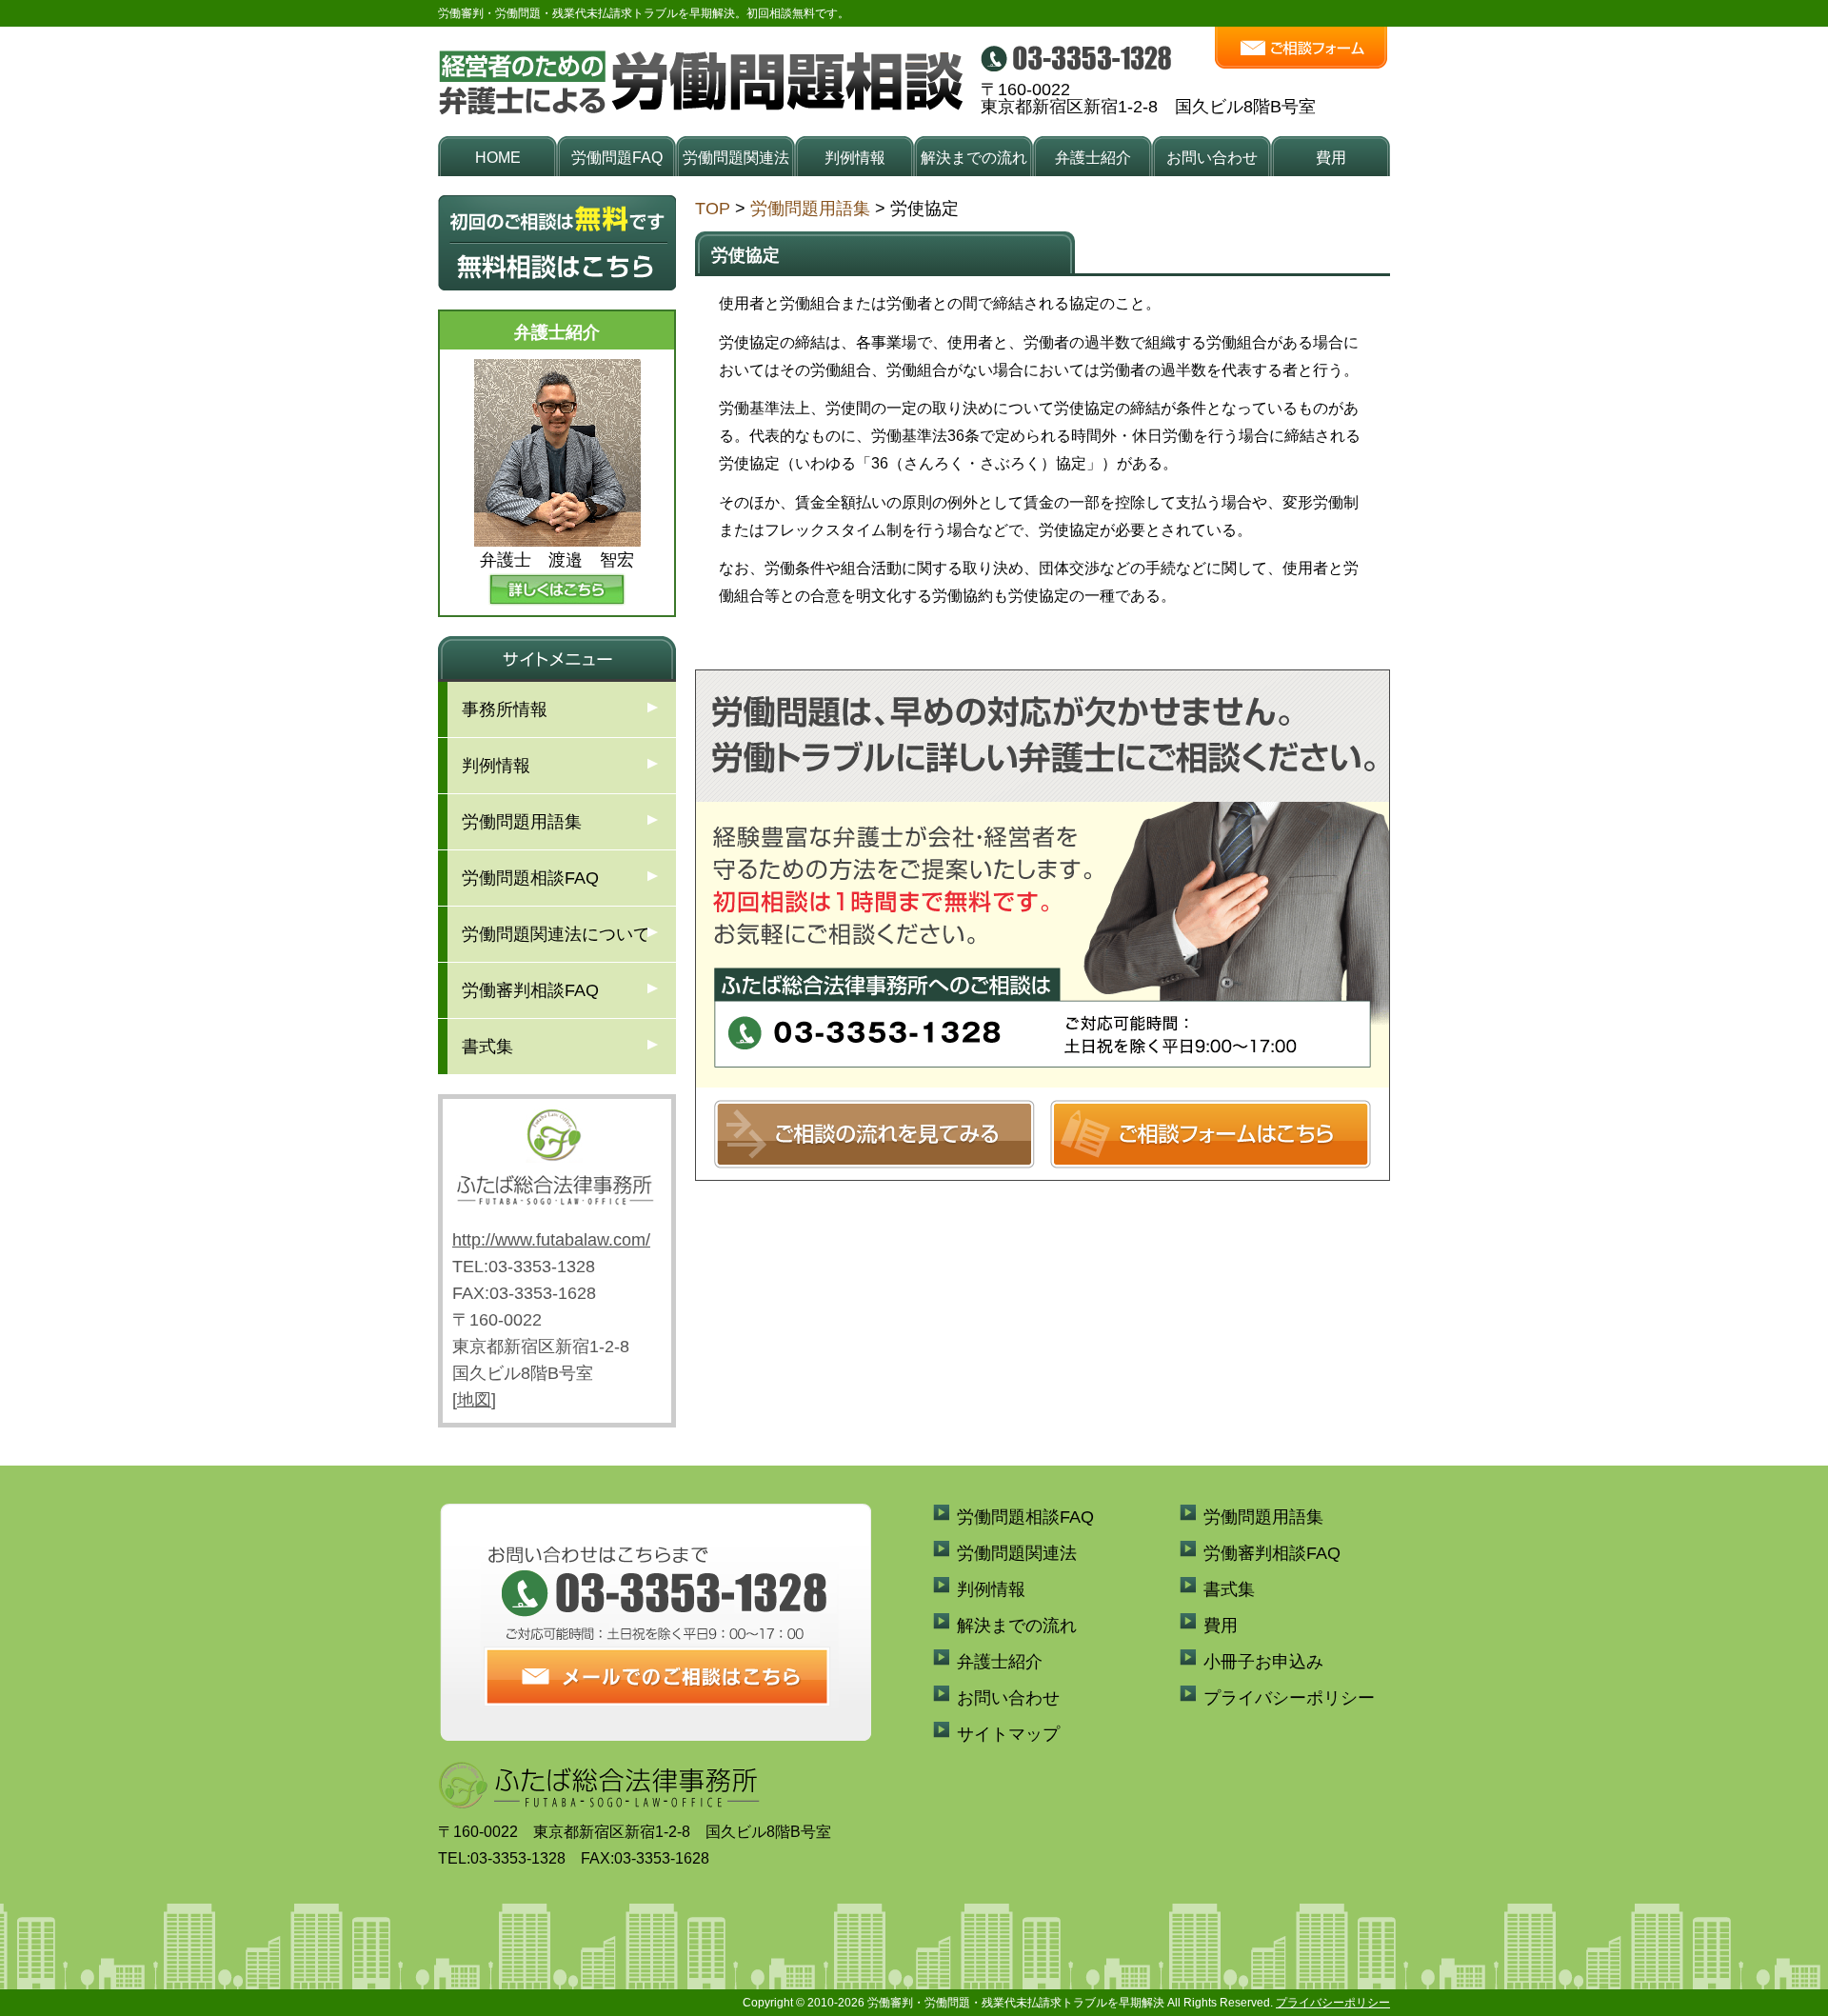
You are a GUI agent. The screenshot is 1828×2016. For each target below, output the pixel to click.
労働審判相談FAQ (530, 990)
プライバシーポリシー (1289, 1698)
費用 (1331, 158)
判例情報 (855, 158)
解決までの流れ (974, 158)
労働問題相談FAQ (530, 878)
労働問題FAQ (617, 158)
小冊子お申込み (1263, 1662)
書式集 (487, 1047)
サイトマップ (1008, 1734)
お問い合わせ (1212, 158)
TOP (713, 209)
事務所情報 (505, 709)
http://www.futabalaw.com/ (551, 1240)
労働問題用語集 (810, 209)
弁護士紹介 (1093, 158)
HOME (498, 158)
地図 (474, 1400)
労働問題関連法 (736, 158)
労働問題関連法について (556, 934)
